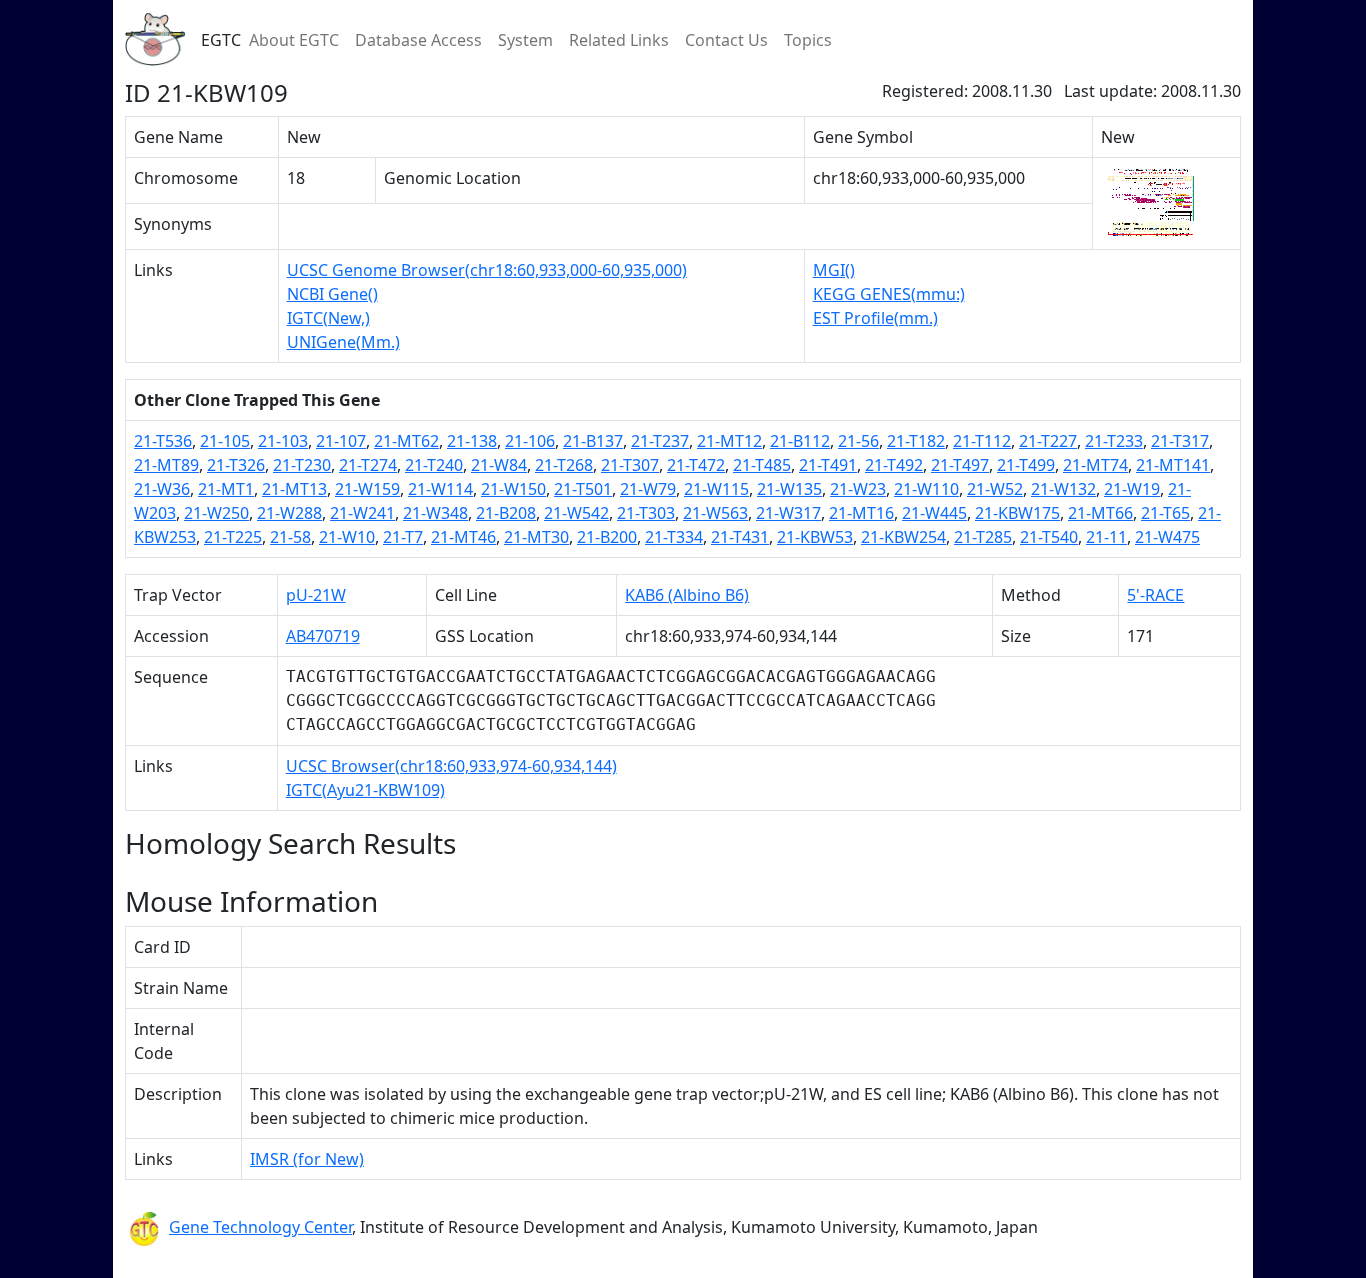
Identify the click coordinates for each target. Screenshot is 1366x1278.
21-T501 (583, 489)
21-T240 (434, 465)
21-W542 (576, 513)
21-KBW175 (1017, 513)
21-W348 (435, 513)
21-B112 (800, 441)
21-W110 (926, 489)
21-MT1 (226, 489)
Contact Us (726, 40)
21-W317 (788, 513)
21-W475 (1167, 537)
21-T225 (233, 537)
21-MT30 (536, 537)
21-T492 (894, 465)
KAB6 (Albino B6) (687, 595)
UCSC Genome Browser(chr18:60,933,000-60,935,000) (487, 270)
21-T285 (983, 537)
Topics (808, 40)
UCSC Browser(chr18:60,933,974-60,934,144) (451, 766)
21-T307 (630, 465)
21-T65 (1165, 513)
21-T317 (1180, 441)
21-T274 (368, 465)
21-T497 (960, 465)
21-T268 (564, 465)
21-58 (290, 537)
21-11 (1106, 537)
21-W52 (995, 489)
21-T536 (163, 441)
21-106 (530, 441)
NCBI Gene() (332, 294)
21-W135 (789, 489)
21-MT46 (463, 537)
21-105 (225, 441)
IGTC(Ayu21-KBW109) (365, 790)
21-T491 (828, 465)
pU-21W (316, 595)
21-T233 (1114, 441)
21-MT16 (861, 513)
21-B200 (607, 537)
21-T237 (660, 441)
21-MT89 (166, 465)
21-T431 (740, 537)
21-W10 (347, 537)
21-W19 (1132, 489)
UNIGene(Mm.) (343, 342)
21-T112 (982, 441)
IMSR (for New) (307, 1159)
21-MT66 (1100, 513)
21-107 (341, 441)
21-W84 (499, 465)
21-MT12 (729, 441)
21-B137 (593, 441)
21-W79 (648, 489)
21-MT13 (294, 489)
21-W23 (858, 489)
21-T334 (674, 537)
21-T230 (302, 465)
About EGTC (294, 40)
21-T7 (403, 537)
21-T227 (1048, 441)
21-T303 (646, 513)
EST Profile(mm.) (875, 318)
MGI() (834, 270)
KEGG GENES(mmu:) (889, 294)
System (525, 40)
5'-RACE (1155, 595)
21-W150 (513, 489)
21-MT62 (406, 441)
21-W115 (716, 489)
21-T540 (1049, 537)
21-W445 (934, 513)
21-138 (472, 441)
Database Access (418, 40)
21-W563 (715, 513)
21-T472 (696, 465)
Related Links (619, 40)
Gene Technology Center (260, 1227)
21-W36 (162, 489)
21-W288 (289, 513)
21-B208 (506, 513)
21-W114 (440, 489)
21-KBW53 (815, 537)
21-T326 (236, 465)
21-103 (283, 441)
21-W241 (362, 513)
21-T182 (916, 441)
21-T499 (1026, 465)
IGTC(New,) (328, 318)
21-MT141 (1173, 465)
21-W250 (216, 513)
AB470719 (323, 636)
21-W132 (1063, 489)
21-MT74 (1095, 465)
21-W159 (367, 489)
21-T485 (762, 465)
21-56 (858, 441)
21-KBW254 (903, 537)
